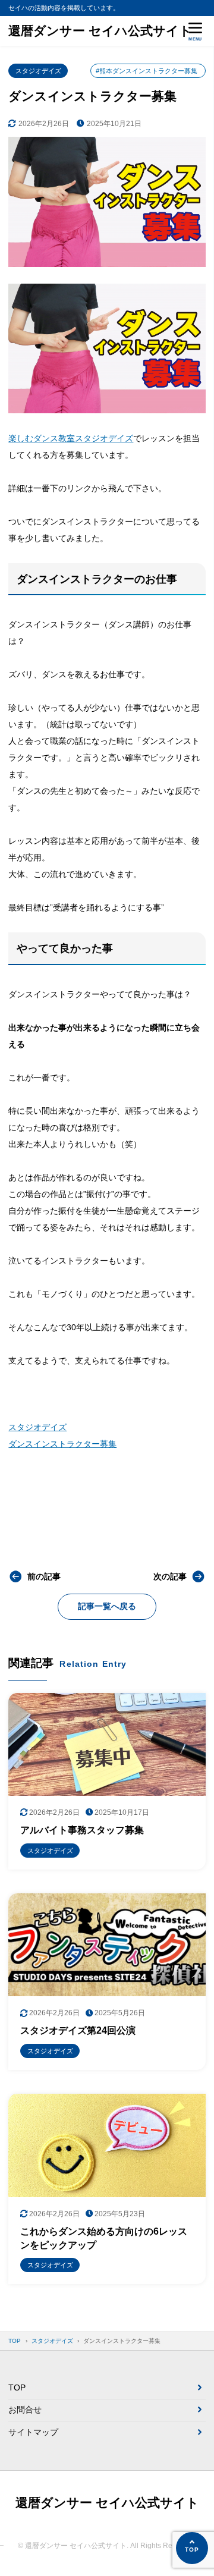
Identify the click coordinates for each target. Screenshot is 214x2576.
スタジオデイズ (38, 71)
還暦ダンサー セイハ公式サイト (100, 31)
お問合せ (25, 2409)
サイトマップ (33, 2432)
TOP (17, 2387)
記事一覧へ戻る (107, 1606)
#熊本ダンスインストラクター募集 (147, 71)
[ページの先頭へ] (192, 2548)
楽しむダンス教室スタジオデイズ (71, 438)
